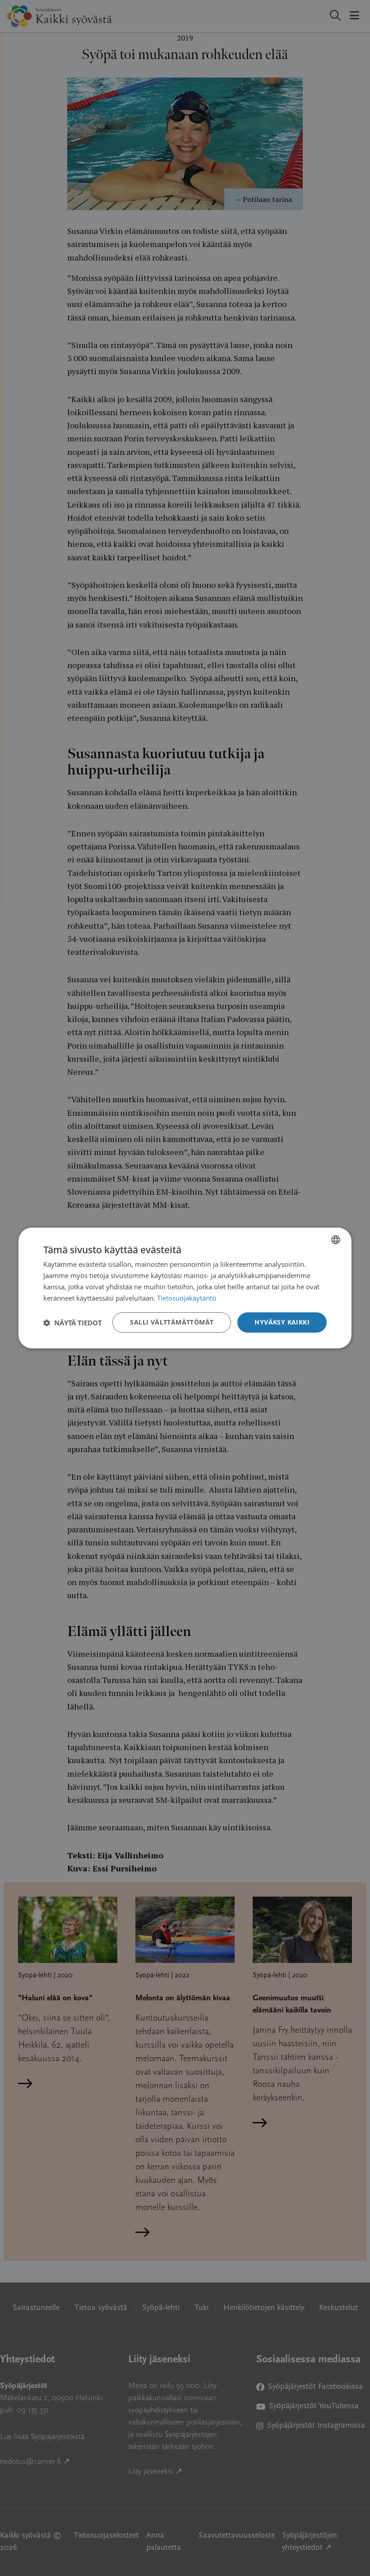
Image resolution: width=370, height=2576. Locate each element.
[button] (73, 1323)
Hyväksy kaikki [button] (282, 1322)
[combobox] (336, 1240)
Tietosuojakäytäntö (187, 1298)
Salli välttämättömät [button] (172, 1322)
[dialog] (185, 1288)
